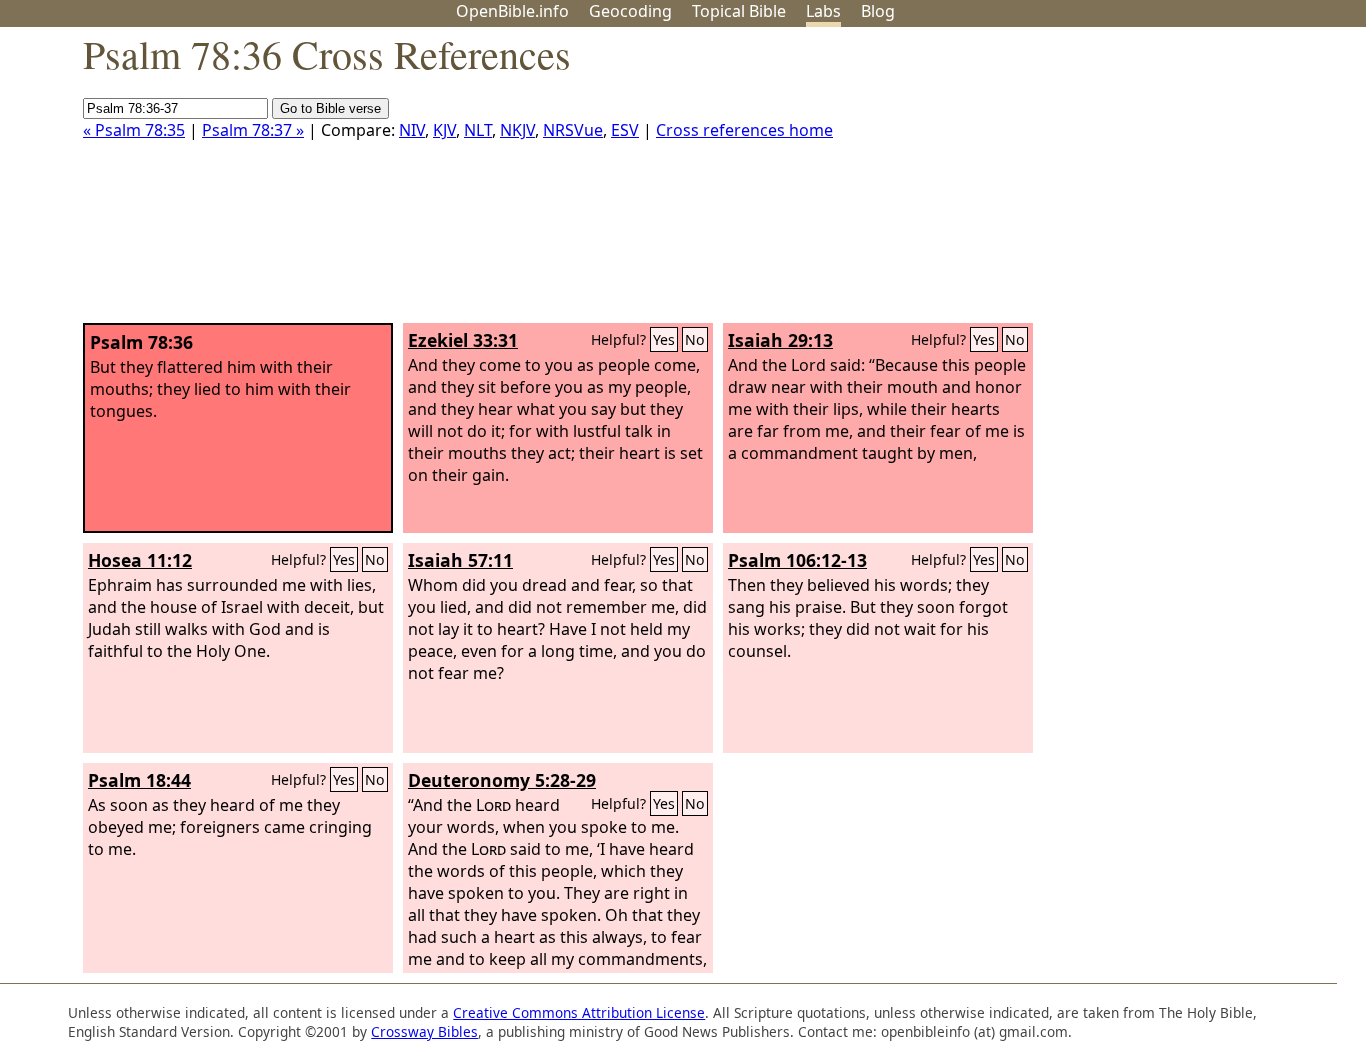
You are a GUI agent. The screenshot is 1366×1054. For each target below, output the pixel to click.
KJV (444, 130)
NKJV (517, 130)
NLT (478, 130)
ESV (625, 130)
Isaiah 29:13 (780, 340)
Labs (823, 11)
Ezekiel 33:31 (463, 340)
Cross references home (744, 130)
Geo (630, 11)
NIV (412, 130)
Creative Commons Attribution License (579, 1012)
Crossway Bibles (424, 1031)
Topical (739, 11)
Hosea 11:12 (140, 560)
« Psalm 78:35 (134, 130)
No (695, 339)
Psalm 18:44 (139, 780)
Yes (664, 339)
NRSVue (573, 130)
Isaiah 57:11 (460, 560)
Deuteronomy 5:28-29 (502, 780)
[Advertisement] (1164, 183)
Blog (878, 11)
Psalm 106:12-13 (797, 560)
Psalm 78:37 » (253, 130)
